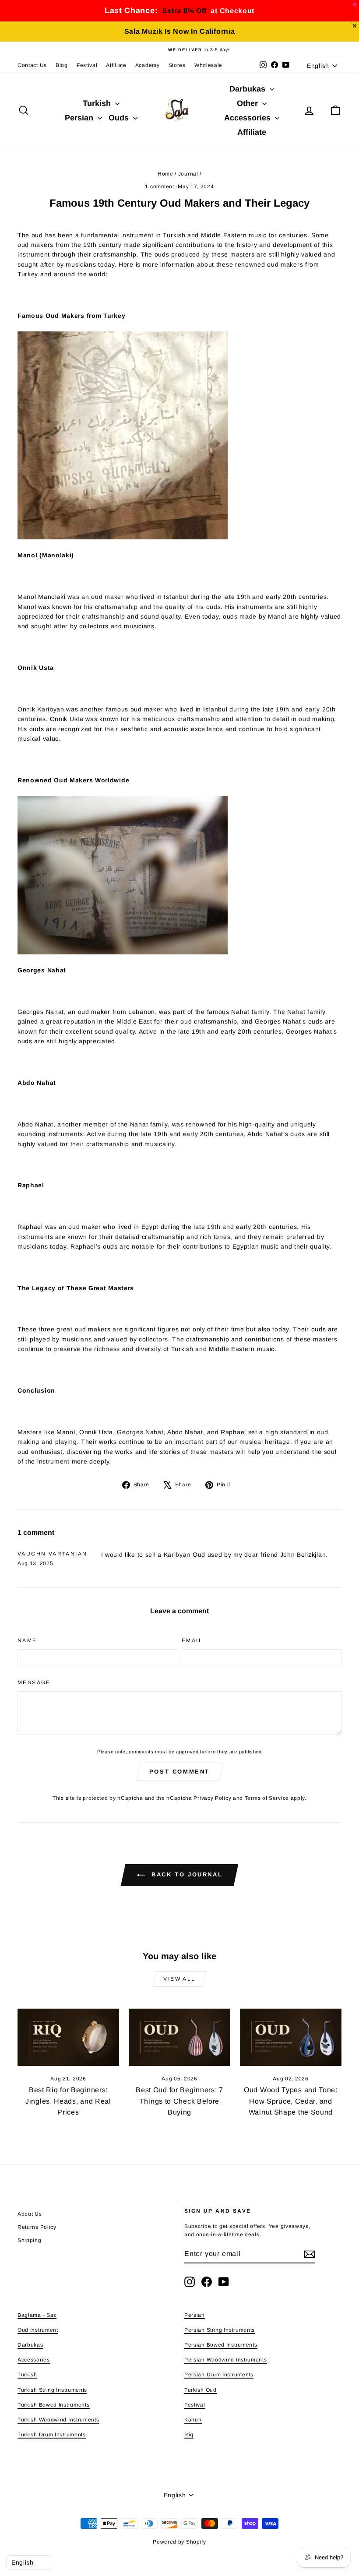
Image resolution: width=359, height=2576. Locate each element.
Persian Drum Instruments (219, 2375)
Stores (177, 65)
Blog (62, 65)
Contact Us (32, 65)
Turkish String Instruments (52, 2390)
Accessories (248, 118)
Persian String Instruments (220, 2330)
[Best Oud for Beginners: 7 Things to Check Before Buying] (179, 2037)
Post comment (179, 1772)
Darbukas (248, 89)
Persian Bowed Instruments (221, 2345)
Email (192, 1640)
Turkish (98, 103)
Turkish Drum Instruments (52, 2435)
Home (165, 174)
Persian (80, 118)
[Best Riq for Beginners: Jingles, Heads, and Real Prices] (68, 2037)
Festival (87, 65)
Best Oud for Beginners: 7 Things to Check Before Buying (179, 2101)
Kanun (193, 2420)
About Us (30, 2214)
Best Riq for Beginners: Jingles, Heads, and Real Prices (68, 2101)
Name (27, 1640)
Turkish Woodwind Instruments (58, 2420)
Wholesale (208, 65)
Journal (188, 174)
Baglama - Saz (37, 2315)
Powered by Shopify (179, 2542)
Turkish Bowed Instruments (54, 2405)
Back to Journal (186, 1875)
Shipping (30, 2240)
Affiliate (116, 65)
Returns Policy (37, 2227)
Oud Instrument (38, 2330)
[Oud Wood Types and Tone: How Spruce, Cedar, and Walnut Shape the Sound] (291, 2037)
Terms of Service (267, 1798)
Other (248, 103)
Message (34, 1682)
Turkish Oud (201, 2390)
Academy (148, 65)
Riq (189, 2435)
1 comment (160, 187)
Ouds (120, 118)
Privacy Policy (212, 1798)
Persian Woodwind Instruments (226, 2360)
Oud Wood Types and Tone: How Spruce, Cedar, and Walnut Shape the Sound (291, 2101)
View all (179, 1979)
